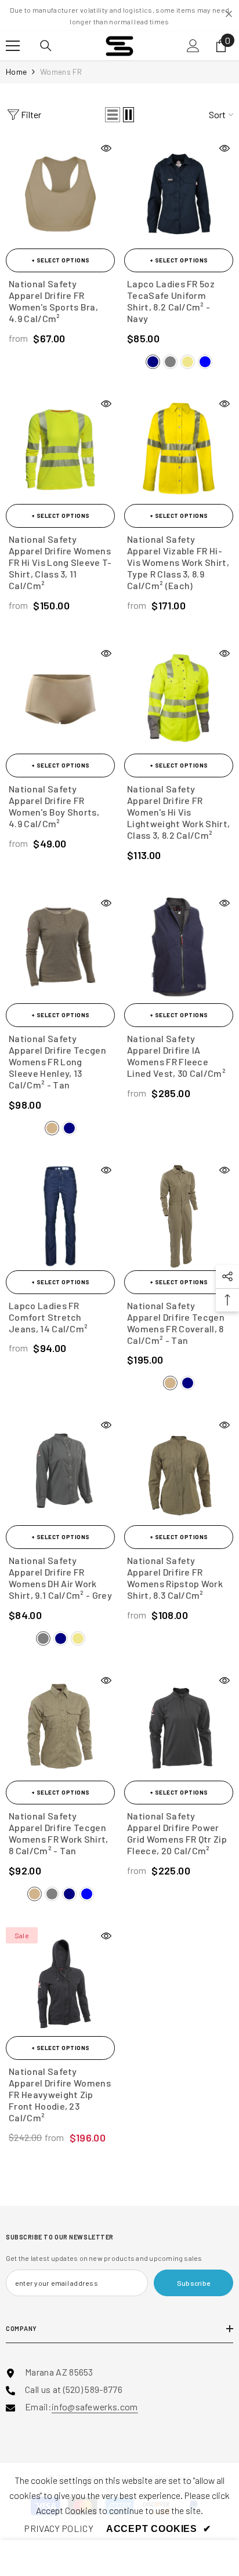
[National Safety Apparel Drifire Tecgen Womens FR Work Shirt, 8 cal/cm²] (60, 1726)
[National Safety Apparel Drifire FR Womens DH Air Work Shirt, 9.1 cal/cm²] (60, 1471)
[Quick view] (106, 148)
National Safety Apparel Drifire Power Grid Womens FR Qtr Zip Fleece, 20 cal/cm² (177, 1833)
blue (205, 362)
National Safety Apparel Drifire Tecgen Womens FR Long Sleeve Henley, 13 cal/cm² (57, 1062)
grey (170, 362)
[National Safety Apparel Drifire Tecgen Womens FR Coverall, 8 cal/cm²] (179, 1216)
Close (229, 14)
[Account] (193, 46)
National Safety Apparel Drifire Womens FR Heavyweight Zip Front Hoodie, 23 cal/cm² (60, 2094)
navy (153, 362)
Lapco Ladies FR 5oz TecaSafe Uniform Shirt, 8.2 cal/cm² (171, 301)
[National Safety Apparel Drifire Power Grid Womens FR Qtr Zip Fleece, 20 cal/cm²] (179, 1726)
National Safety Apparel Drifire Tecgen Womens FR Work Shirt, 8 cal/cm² (59, 1833)
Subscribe (193, 2283)
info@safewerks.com (95, 2407)
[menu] (13, 46)
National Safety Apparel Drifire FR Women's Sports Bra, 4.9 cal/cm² (53, 301)
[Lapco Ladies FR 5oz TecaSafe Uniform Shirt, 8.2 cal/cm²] (179, 194)
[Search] (46, 46)
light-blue (87, 1894)
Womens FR (61, 72)
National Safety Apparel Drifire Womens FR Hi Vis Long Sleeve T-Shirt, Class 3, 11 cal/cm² (60, 562)
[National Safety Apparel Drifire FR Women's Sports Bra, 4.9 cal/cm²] (60, 194)
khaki (188, 362)
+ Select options (61, 260)
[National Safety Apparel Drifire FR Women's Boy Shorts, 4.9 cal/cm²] (60, 699)
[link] (59, 2529)
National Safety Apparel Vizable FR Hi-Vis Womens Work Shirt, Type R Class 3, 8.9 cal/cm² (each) (178, 562)
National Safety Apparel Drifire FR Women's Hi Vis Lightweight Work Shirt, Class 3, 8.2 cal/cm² (178, 812)
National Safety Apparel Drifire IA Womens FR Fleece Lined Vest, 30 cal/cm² (176, 1056)
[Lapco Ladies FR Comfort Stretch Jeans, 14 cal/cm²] (60, 1216)
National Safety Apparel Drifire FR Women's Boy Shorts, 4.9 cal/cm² (54, 806)
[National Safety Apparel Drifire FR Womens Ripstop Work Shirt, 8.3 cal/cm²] (179, 1471)
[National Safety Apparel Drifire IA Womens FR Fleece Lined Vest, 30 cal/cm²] (179, 949)
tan (52, 1128)
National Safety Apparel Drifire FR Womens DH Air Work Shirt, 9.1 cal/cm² (60, 1578)
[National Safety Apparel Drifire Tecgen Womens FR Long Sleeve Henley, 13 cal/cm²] (60, 949)
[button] (113, 115)
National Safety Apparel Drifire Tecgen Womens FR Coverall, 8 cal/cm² (176, 1323)
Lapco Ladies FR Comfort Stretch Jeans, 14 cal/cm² (48, 1317)
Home (16, 72)
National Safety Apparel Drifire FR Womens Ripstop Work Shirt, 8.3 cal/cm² (175, 1578)
